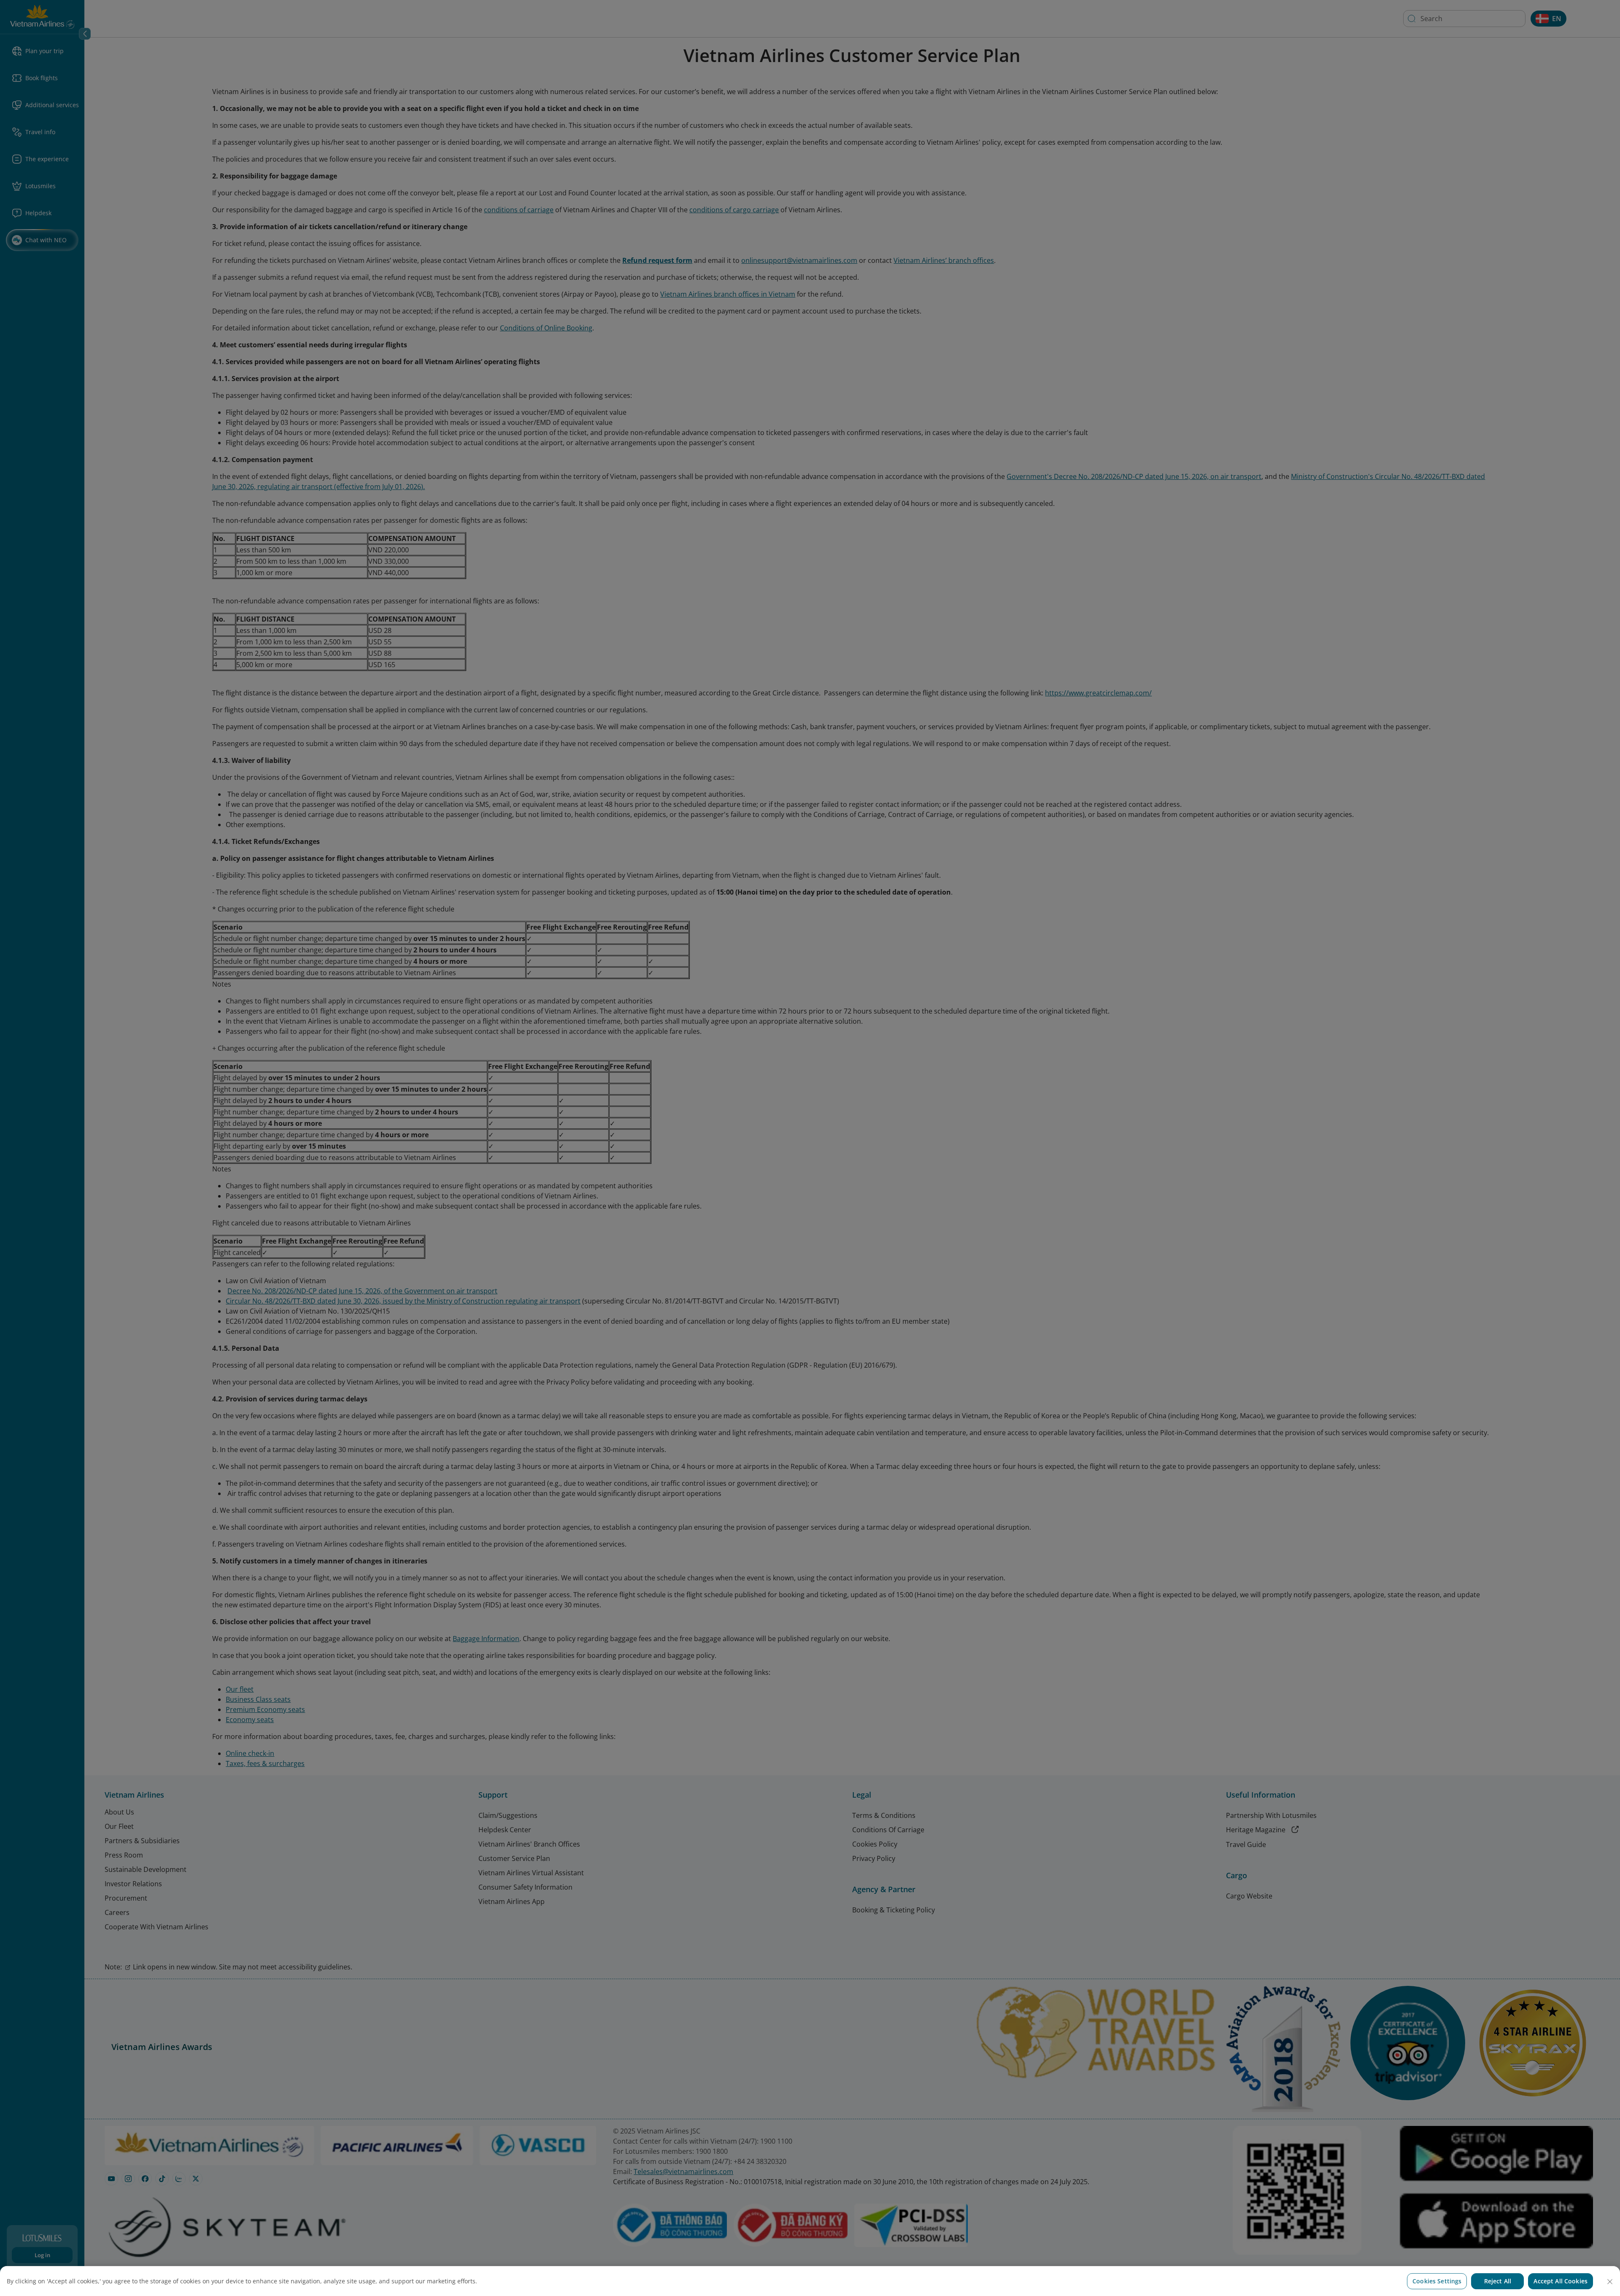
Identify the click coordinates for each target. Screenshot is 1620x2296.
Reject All (1498, 2281)
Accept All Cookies (1561, 2281)
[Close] (1610, 2282)
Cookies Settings (1437, 2281)
